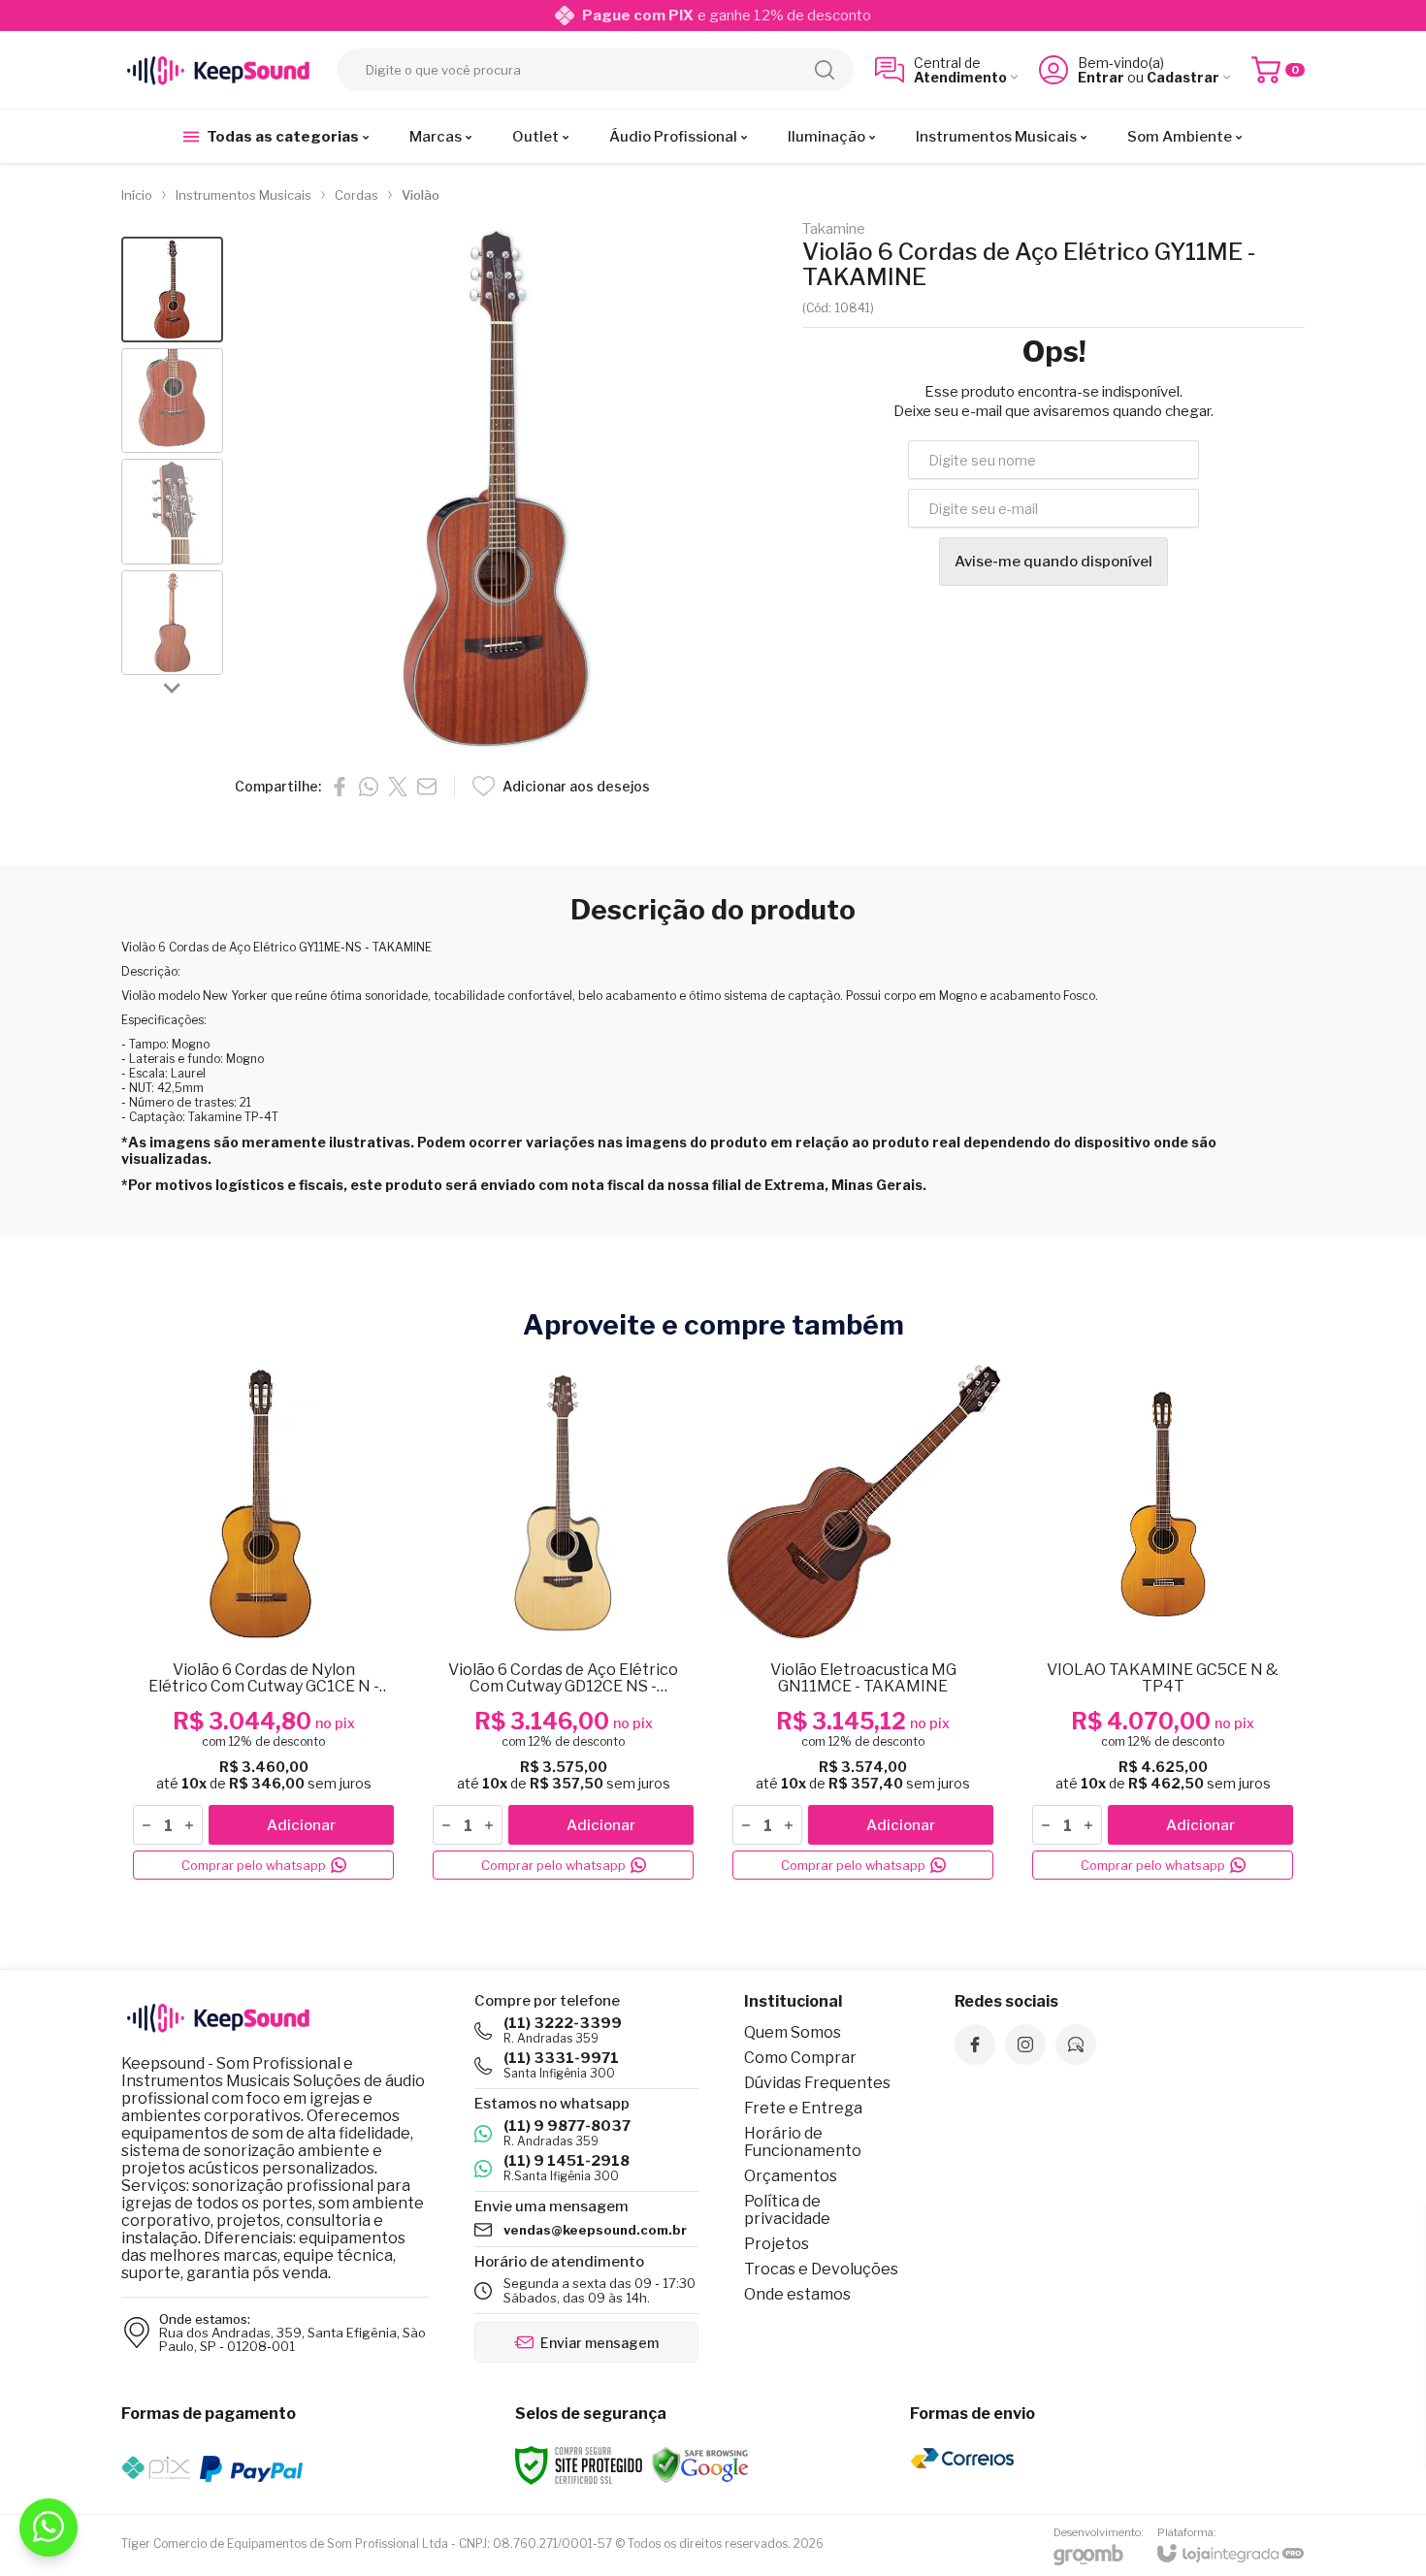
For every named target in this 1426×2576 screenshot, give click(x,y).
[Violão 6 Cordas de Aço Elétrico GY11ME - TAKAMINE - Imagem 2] (172, 401)
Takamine (834, 229)
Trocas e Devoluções (821, 2269)
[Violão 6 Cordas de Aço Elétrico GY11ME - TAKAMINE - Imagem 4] (172, 623)
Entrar (1101, 77)
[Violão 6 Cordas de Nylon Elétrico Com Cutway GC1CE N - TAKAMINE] (263, 1623)
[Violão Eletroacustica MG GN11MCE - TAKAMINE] (863, 1623)
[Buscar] (825, 70)
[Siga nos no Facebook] (975, 2045)
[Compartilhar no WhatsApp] (369, 787)
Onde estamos (797, 2294)
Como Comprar (800, 2058)
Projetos (777, 2244)
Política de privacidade (787, 2210)
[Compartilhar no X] (398, 787)
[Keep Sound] (218, 70)
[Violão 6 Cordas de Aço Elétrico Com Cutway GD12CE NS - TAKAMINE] (563, 1623)
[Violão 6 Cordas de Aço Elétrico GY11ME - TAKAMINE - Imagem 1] (172, 290)
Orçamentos (791, 2176)
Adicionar (301, 1825)
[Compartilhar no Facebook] (340, 787)
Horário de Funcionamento (803, 2142)
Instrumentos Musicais (243, 195)
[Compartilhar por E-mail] (427, 787)
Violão (421, 195)
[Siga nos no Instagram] (1025, 2045)
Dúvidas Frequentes (817, 2083)
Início (137, 195)
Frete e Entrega (803, 2108)
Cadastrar (1183, 77)
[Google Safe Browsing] (700, 2464)
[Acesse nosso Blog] (1076, 2045)
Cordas (356, 195)
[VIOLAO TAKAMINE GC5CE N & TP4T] (1163, 1623)
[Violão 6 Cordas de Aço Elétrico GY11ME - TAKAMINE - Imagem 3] (172, 512)
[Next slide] (173, 687)
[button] (172, 290)
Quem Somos (793, 2032)
